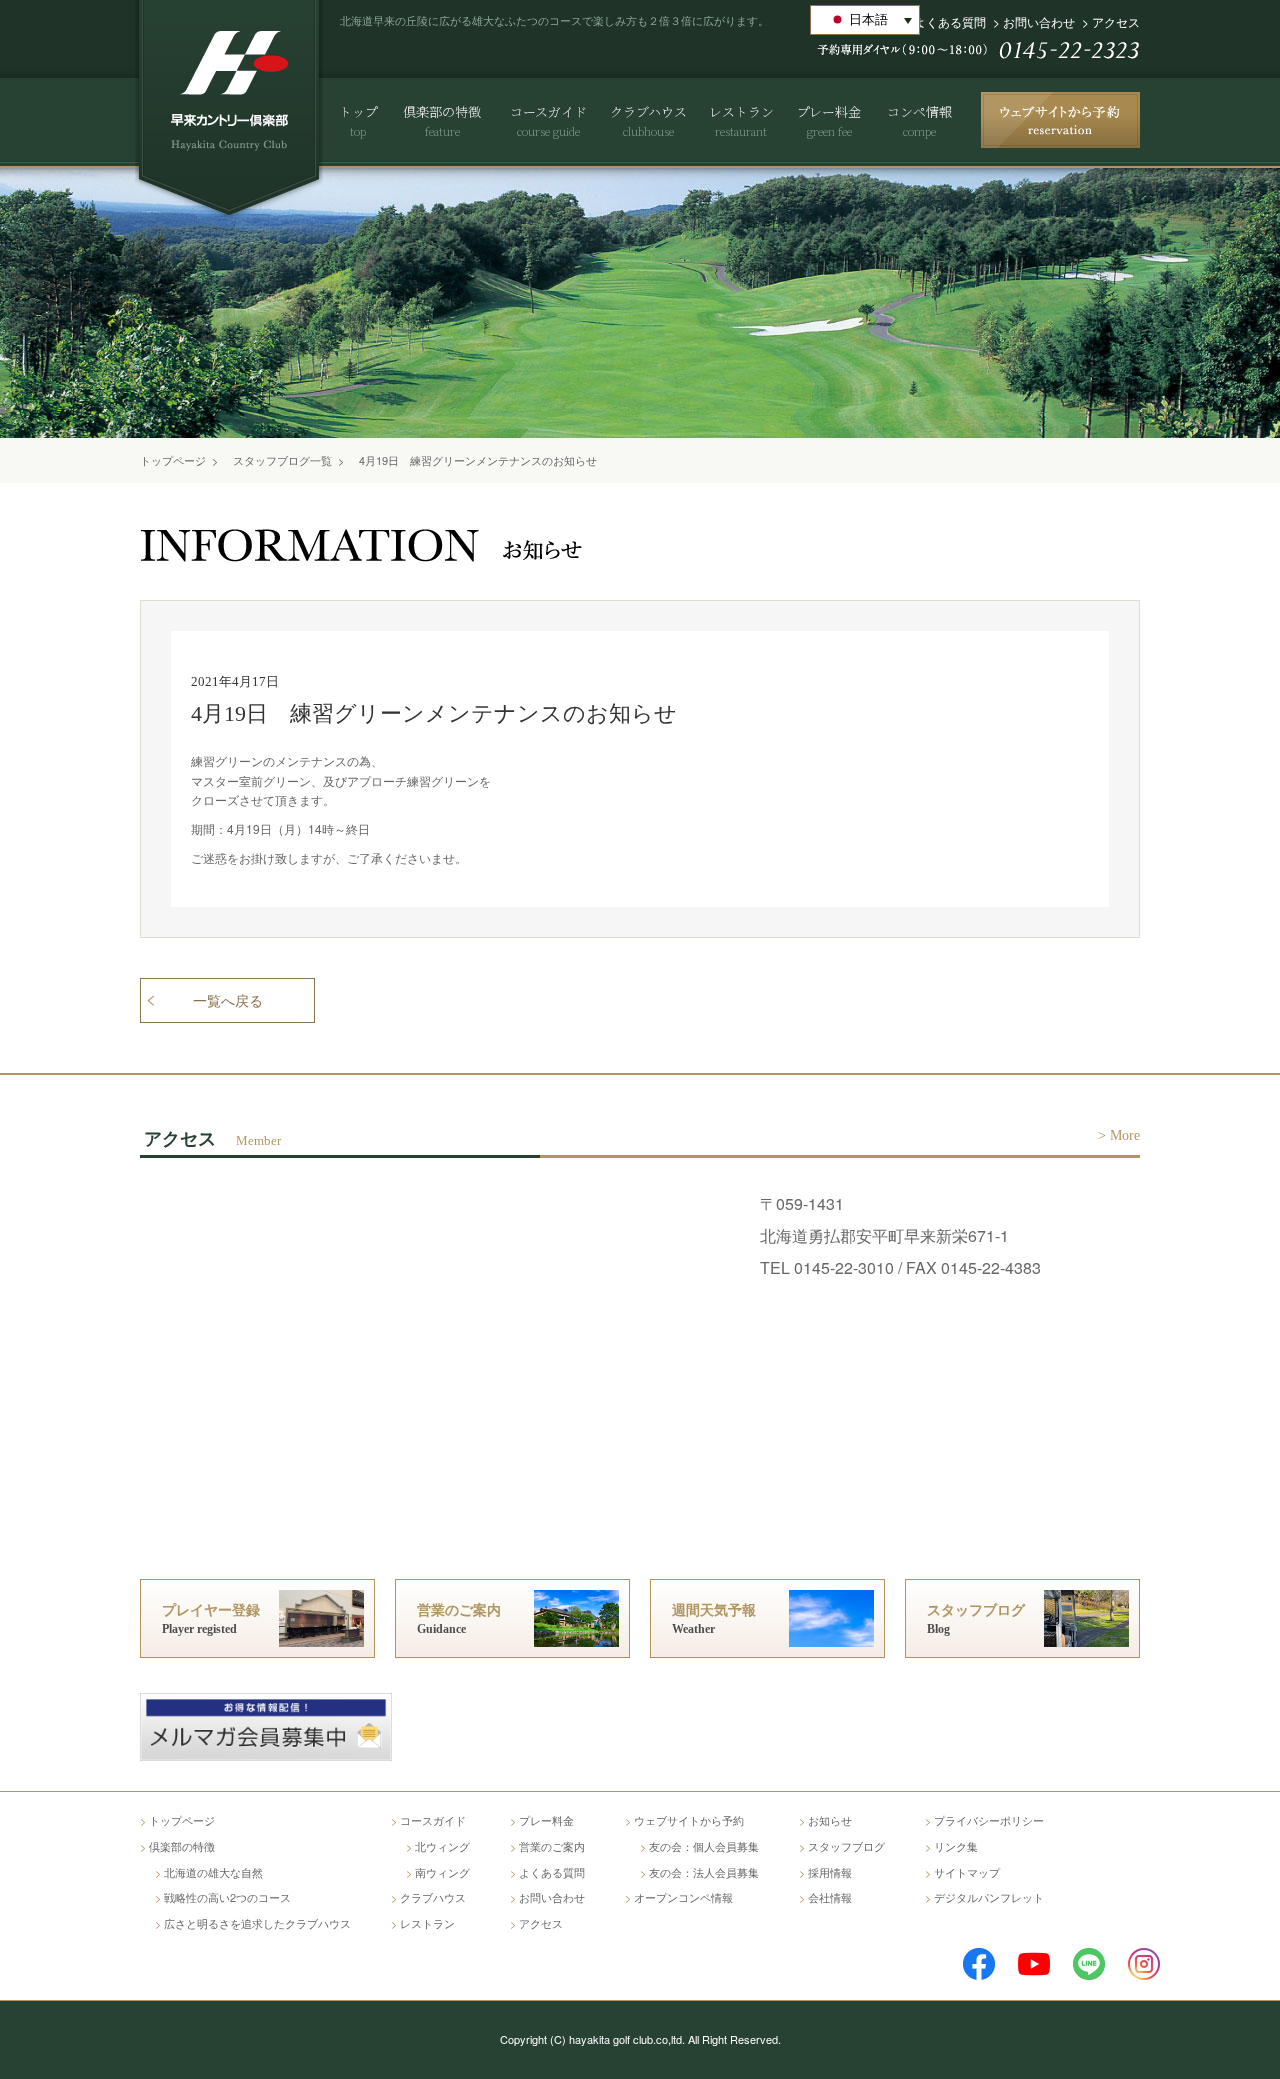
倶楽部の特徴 (182, 1846)
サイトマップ (967, 1872)
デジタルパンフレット (989, 1897)
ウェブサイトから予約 (689, 1820)
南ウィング (442, 1872)
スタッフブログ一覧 (282, 460)
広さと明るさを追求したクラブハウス (257, 1923)
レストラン (427, 1923)
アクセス (1116, 21)
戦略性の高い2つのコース (227, 1897)
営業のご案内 (552, 1846)
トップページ (173, 460)
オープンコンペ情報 (683, 1897)
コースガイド (433, 1820)
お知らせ (830, 1820)
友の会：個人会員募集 (704, 1846)
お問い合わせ (1039, 21)
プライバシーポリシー (989, 1820)
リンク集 (956, 1846)
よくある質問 (950, 21)
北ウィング (442, 1846)
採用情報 (830, 1872)
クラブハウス (433, 1897)
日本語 (868, 19)
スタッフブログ (846, 1846)
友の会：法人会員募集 (704, 1872)
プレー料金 (546, 1820)
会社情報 (830, 1897)
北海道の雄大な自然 (213, 1872)
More (1125, 1135)
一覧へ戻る (228, 1001)
